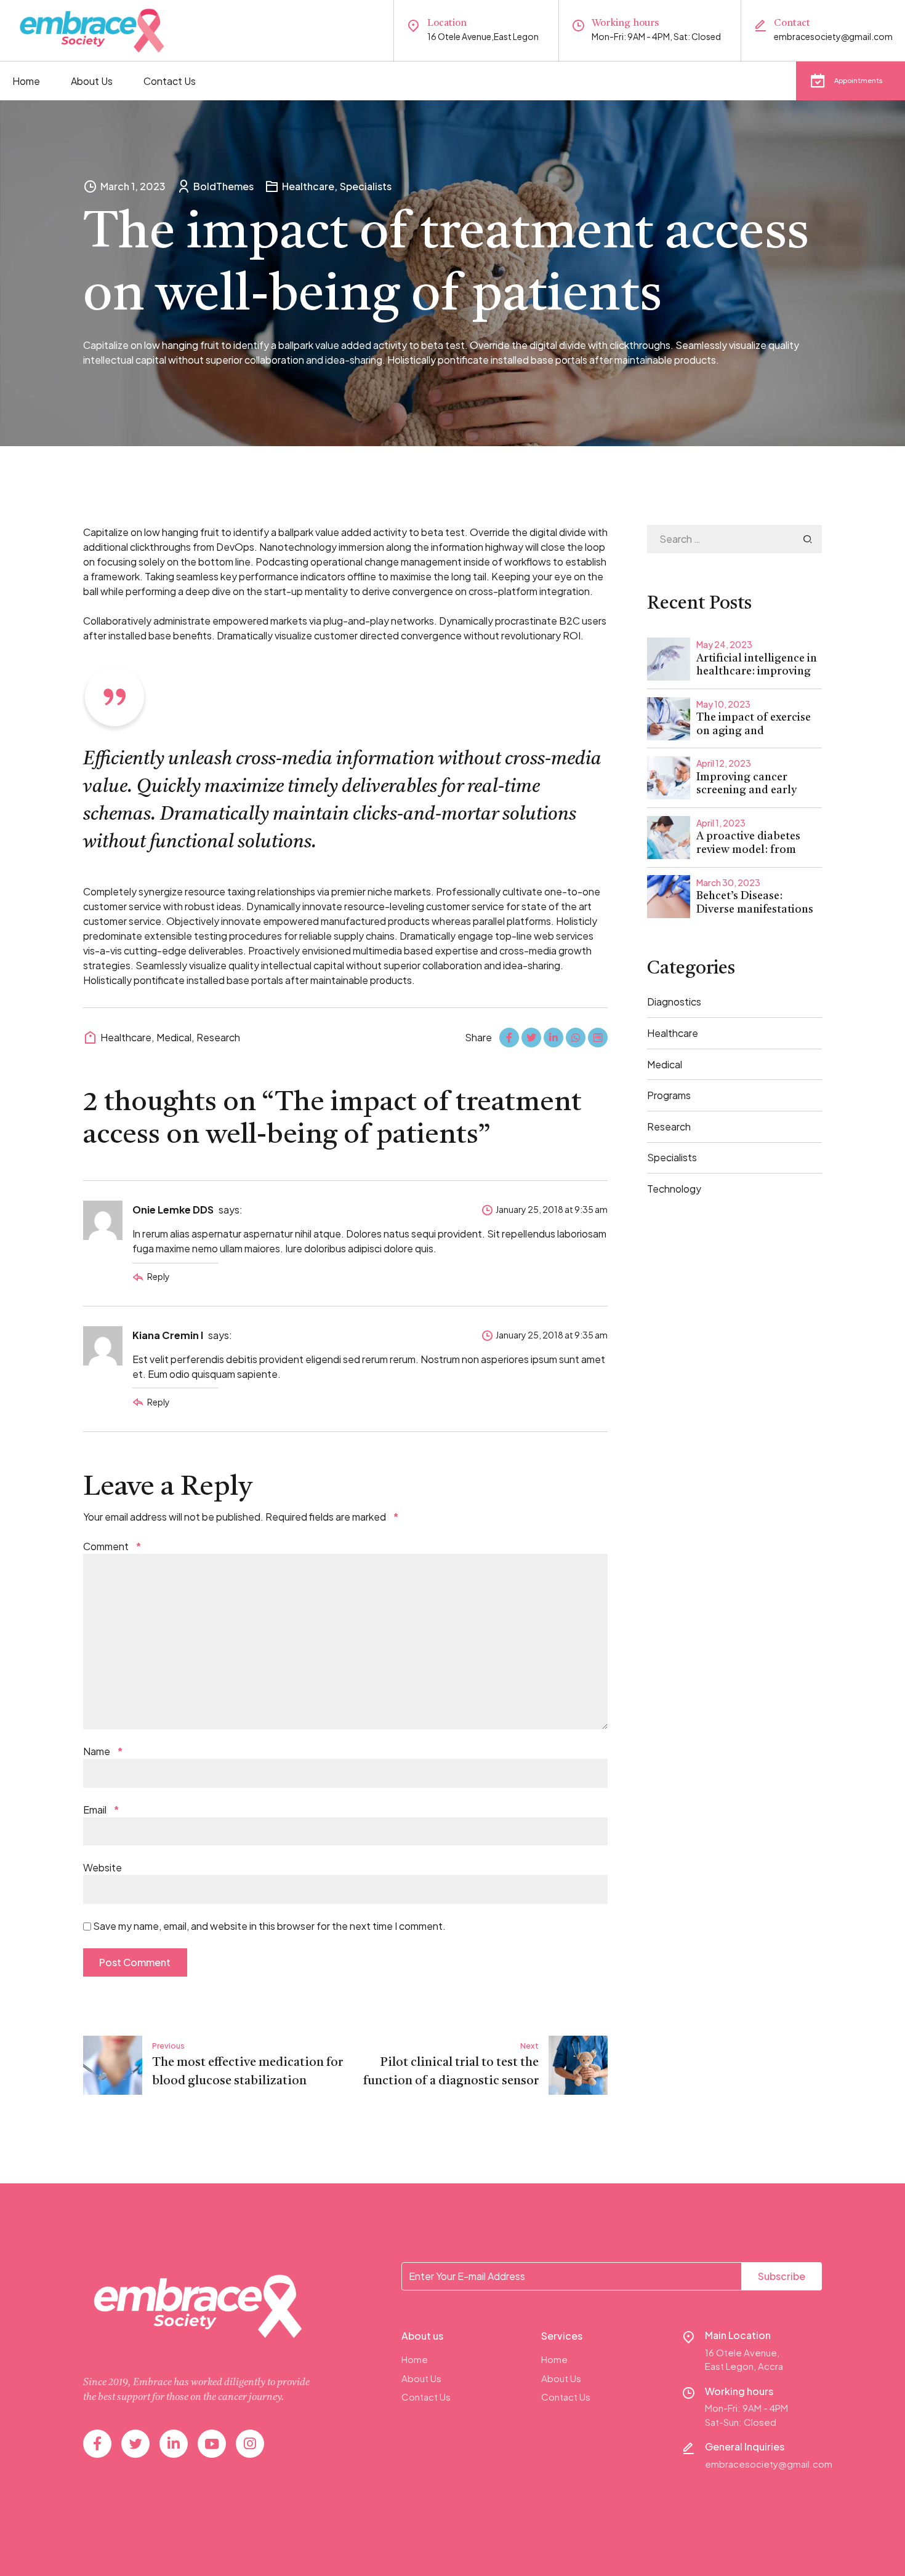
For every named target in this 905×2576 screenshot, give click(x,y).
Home (26, 81)
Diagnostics (674, 1002)
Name (103, 1751)
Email (101, 1810)
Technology (674, 1189)
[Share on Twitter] (531, 1038)
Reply (159, 1276)
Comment (112, 1546)
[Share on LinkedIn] (553, 1038)
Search (808, 539)
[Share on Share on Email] (598, 1038)
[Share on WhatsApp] (576, 1038)
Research (218, 1037)
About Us (92, 81)
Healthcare (308, 186)
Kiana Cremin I (168, 1335)
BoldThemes (223, 186)
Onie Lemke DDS (173, 1210)
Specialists (366, 186)
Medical (174, 1037)
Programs (669, 1095)
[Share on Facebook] (509, 1038)
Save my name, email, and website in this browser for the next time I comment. (269, 1926)
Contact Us (170, 81)
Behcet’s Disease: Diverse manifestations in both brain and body (755, 909)
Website (103, 1867)
